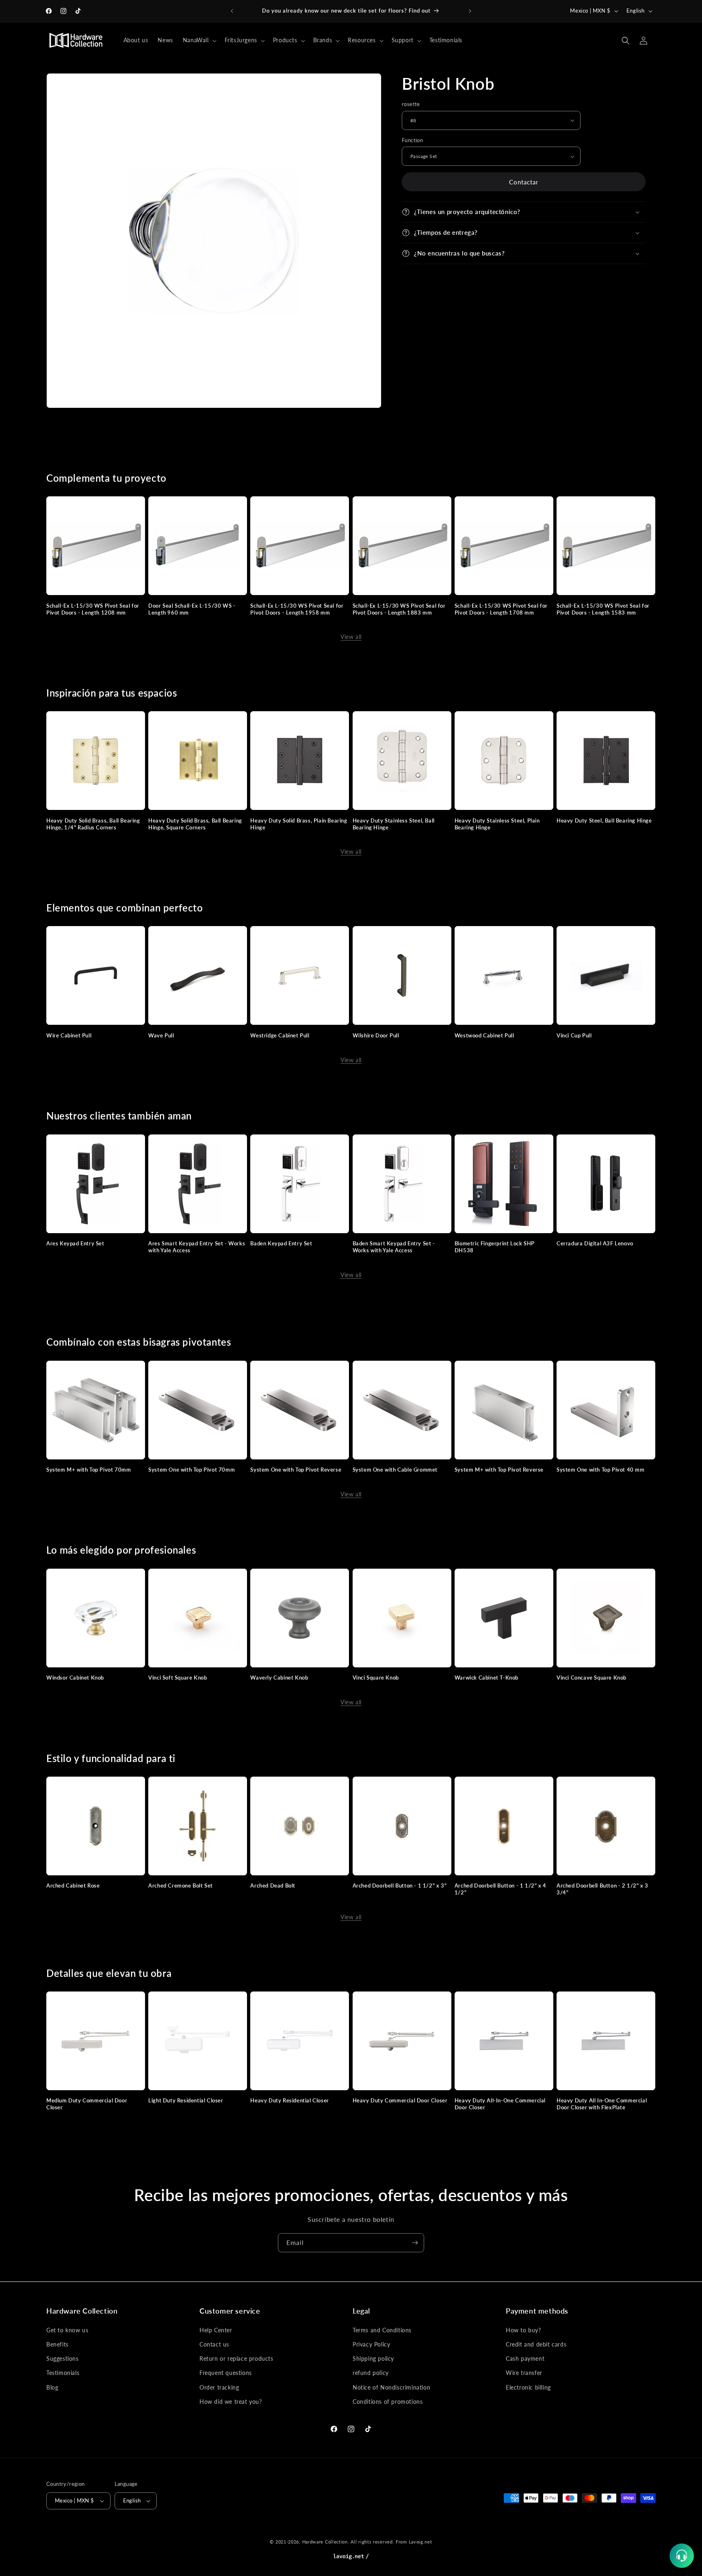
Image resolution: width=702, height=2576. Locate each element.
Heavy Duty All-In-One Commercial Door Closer (500, 2104)
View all (351, 637)
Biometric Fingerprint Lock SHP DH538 (495, 1247)
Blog (52, 2387)
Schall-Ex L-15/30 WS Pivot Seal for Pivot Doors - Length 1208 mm (93, 609)
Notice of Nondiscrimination (391, 2387)
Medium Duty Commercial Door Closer (87, 2104)
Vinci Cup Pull (574, 1035)
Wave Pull (161, 1035)
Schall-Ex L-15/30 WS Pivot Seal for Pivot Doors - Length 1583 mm (603, 609)
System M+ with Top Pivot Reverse (499, 1470)
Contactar (524, 182)
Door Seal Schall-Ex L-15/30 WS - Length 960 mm (192, 609)
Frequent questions (226, 2373)
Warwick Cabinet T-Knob (486, 1678)
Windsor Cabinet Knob (75, 1678)
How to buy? (523, 2330)
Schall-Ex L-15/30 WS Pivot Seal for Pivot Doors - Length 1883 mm (399, 609)
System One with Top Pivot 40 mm (601, 1470)
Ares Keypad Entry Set (75, 1243)
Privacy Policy (371, 2344)
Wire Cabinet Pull (69, 1035)
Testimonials (63, 2373)
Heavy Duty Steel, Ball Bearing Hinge (604, 820)
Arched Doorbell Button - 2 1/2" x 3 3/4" (602, 1889)
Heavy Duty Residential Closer (289, 2100)
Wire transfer (524, 2373)
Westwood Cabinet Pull (484, 1035)
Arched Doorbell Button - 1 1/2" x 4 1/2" (500, 1889)
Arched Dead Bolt (273, 1885)
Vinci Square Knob (376, 1678)
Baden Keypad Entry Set (281, 1243)
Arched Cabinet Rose (73, 1885)
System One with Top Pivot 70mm (192, 1470)
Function (412, 140)
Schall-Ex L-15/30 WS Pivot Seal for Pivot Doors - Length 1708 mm (501, 609)
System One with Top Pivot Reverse (296, 1470)
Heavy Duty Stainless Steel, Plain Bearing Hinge (497, 824)
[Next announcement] (470, 11)
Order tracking (219, 2387)
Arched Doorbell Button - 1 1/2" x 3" (400, 1885)
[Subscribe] (415, 2243)
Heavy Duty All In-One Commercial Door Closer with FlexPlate (602, 2104)
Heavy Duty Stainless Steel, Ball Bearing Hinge (394, 824)
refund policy (371, 2373)
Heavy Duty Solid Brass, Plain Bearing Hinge (299, 824)
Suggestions (63, 2358)
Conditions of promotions (388, 2401)
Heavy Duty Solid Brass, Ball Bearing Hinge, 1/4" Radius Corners (93, 824)
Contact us (214, 2344)
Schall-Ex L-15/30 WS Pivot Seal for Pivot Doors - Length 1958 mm (297, 609)
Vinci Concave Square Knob (591, 1678)
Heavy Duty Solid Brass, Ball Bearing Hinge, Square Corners (195, 824)
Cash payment (525, 2358)
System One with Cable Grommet (395, 1470)
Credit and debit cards (536, 2344)
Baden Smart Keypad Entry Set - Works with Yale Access (394, 1247)
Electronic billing (528, 2387)
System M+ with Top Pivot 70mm (89, 1470)
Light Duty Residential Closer (186, 2100)
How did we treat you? (231, 2401)
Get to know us (67, 2330)
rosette (411, 104)
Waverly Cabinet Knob (279, 1678)
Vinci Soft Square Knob (178, 1678)
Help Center (216, 2330)
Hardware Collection (325, 2542)
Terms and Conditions (382, 2330)
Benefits (57, 2344)
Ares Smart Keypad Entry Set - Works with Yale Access (197, 1247)
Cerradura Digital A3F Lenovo (595, 1243)
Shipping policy (373, 2358)
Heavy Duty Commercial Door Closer (400, 2100)
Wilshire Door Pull (376, 1035)
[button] (199, 40)
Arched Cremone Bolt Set (181, 1885)
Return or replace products (236, 2358)
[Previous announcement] (232, 11)
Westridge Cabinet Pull (280, 1035)
